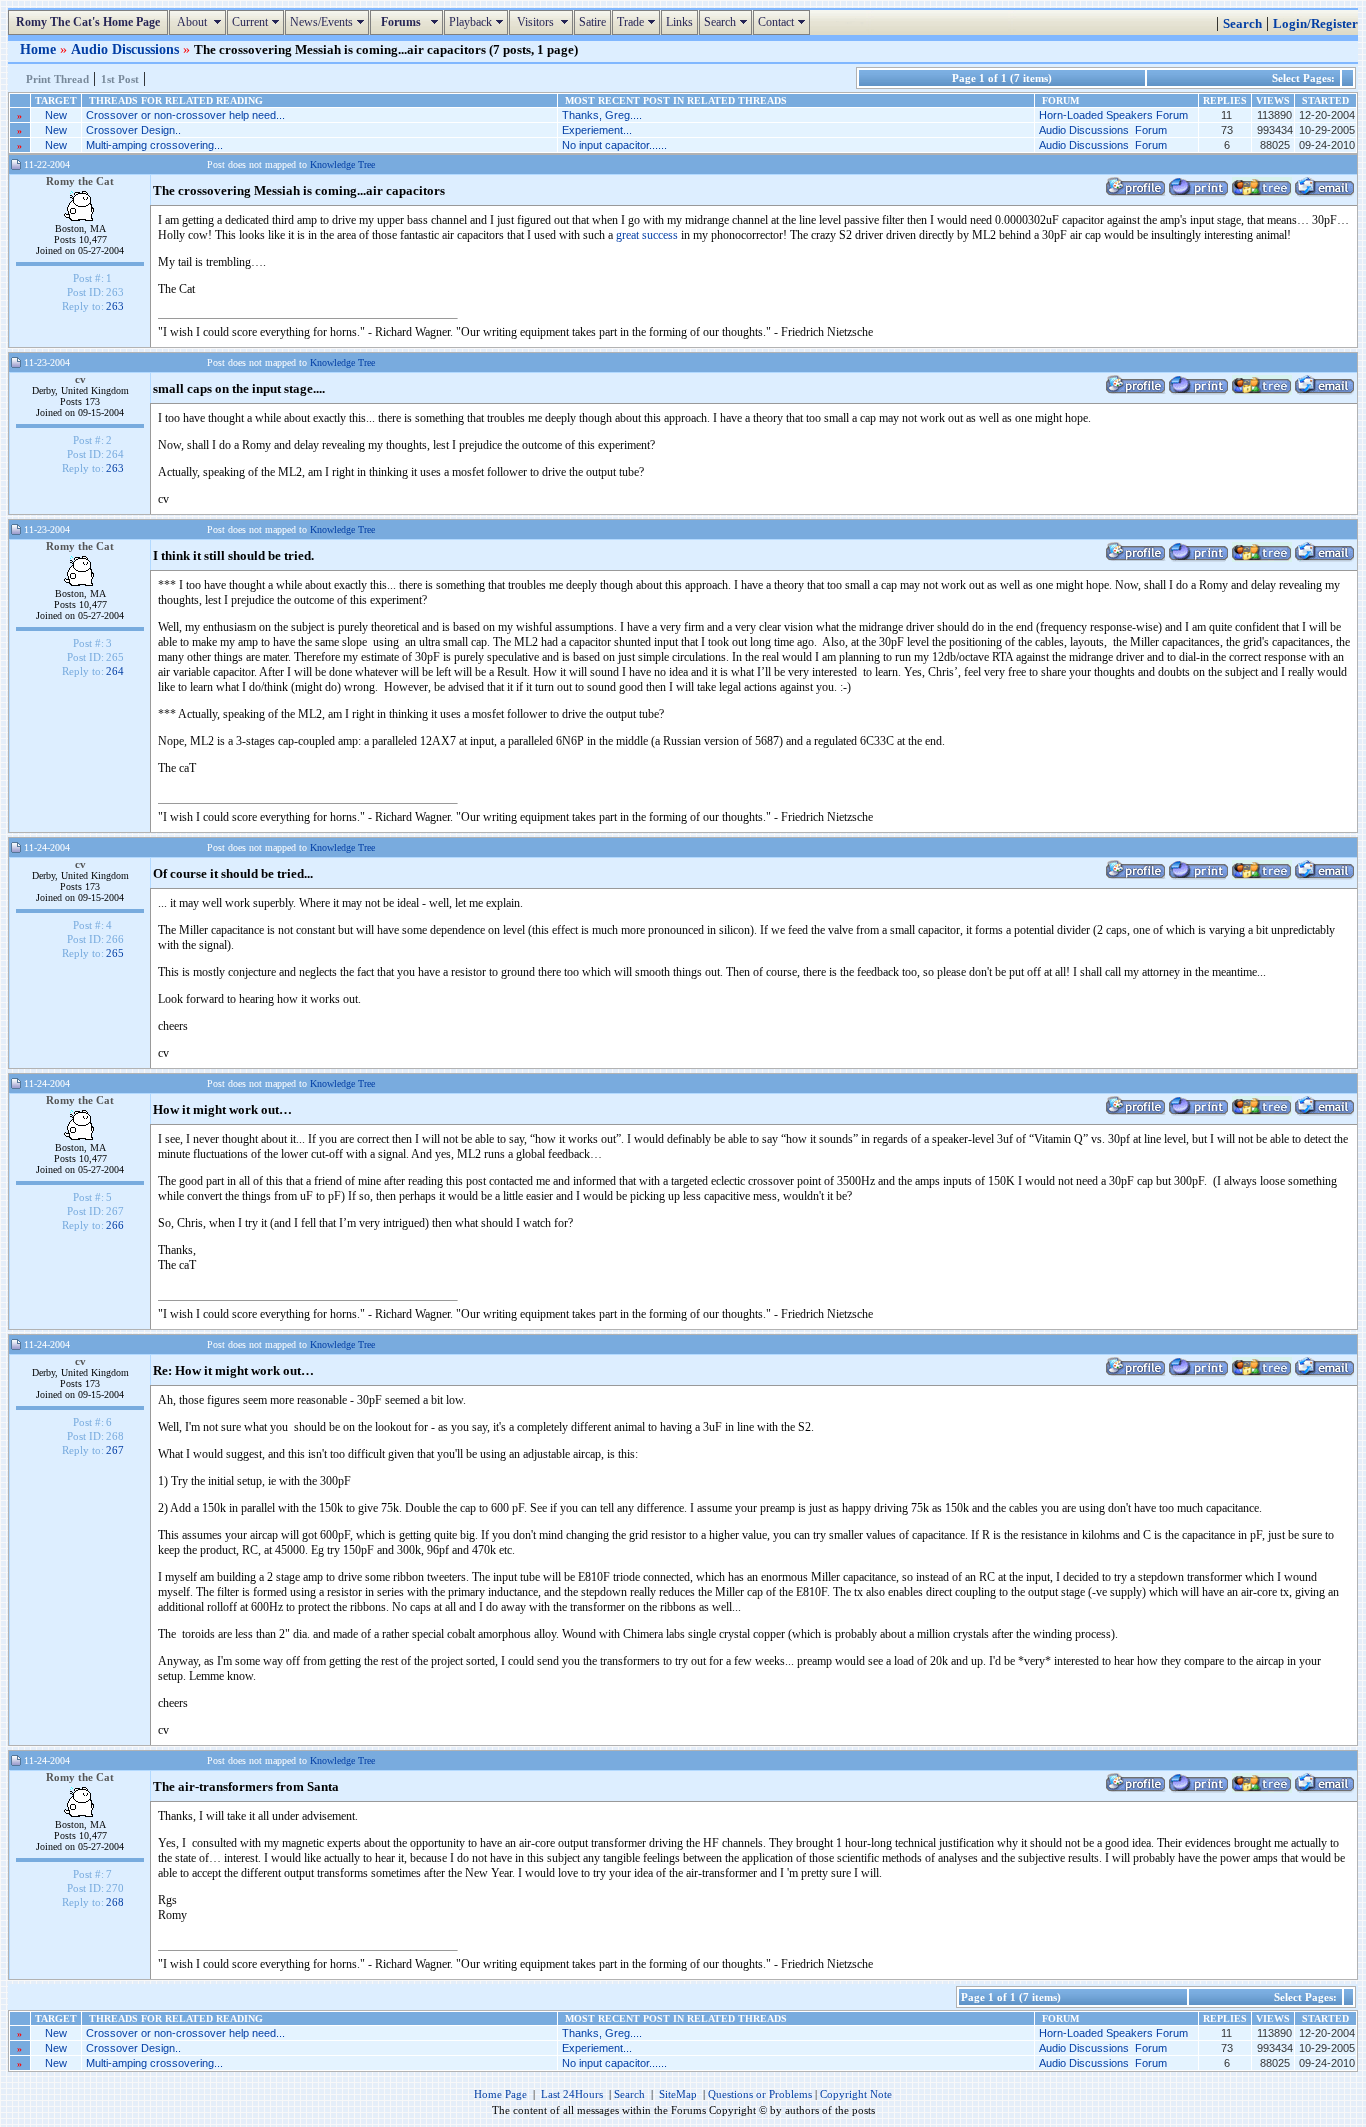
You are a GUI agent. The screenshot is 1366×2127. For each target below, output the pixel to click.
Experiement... (597, 130)
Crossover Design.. (133, 130)
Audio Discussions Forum (1103, 130)
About (200, 22)
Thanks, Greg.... (602, 115)
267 (115, 1450)
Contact (784, 22)
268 (115, 1902)
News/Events (329, 22)
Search (728, 22)
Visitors (543, 22)
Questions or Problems (760, 2094)
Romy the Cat (80, 181)
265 (115, 953)
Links (679, 22)
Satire (592, 22)
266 (115, 1225)
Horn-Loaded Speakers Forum (1113, 115)
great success (648, 235)
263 (115, 306)
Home (40, 49)
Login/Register (1315, 24)
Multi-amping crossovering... (154, 145)
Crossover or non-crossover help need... (185, 115)
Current (258, 22)
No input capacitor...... (614, 145)
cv (80, 379)
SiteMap (678, 2094)
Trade (638, 22)
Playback (478, 22)
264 (115, 671)
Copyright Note (856, 2094)
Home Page (500, 2094)
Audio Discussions (127, 49)
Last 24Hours (572, 2094)
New (56, 115)
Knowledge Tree (342, 164)
